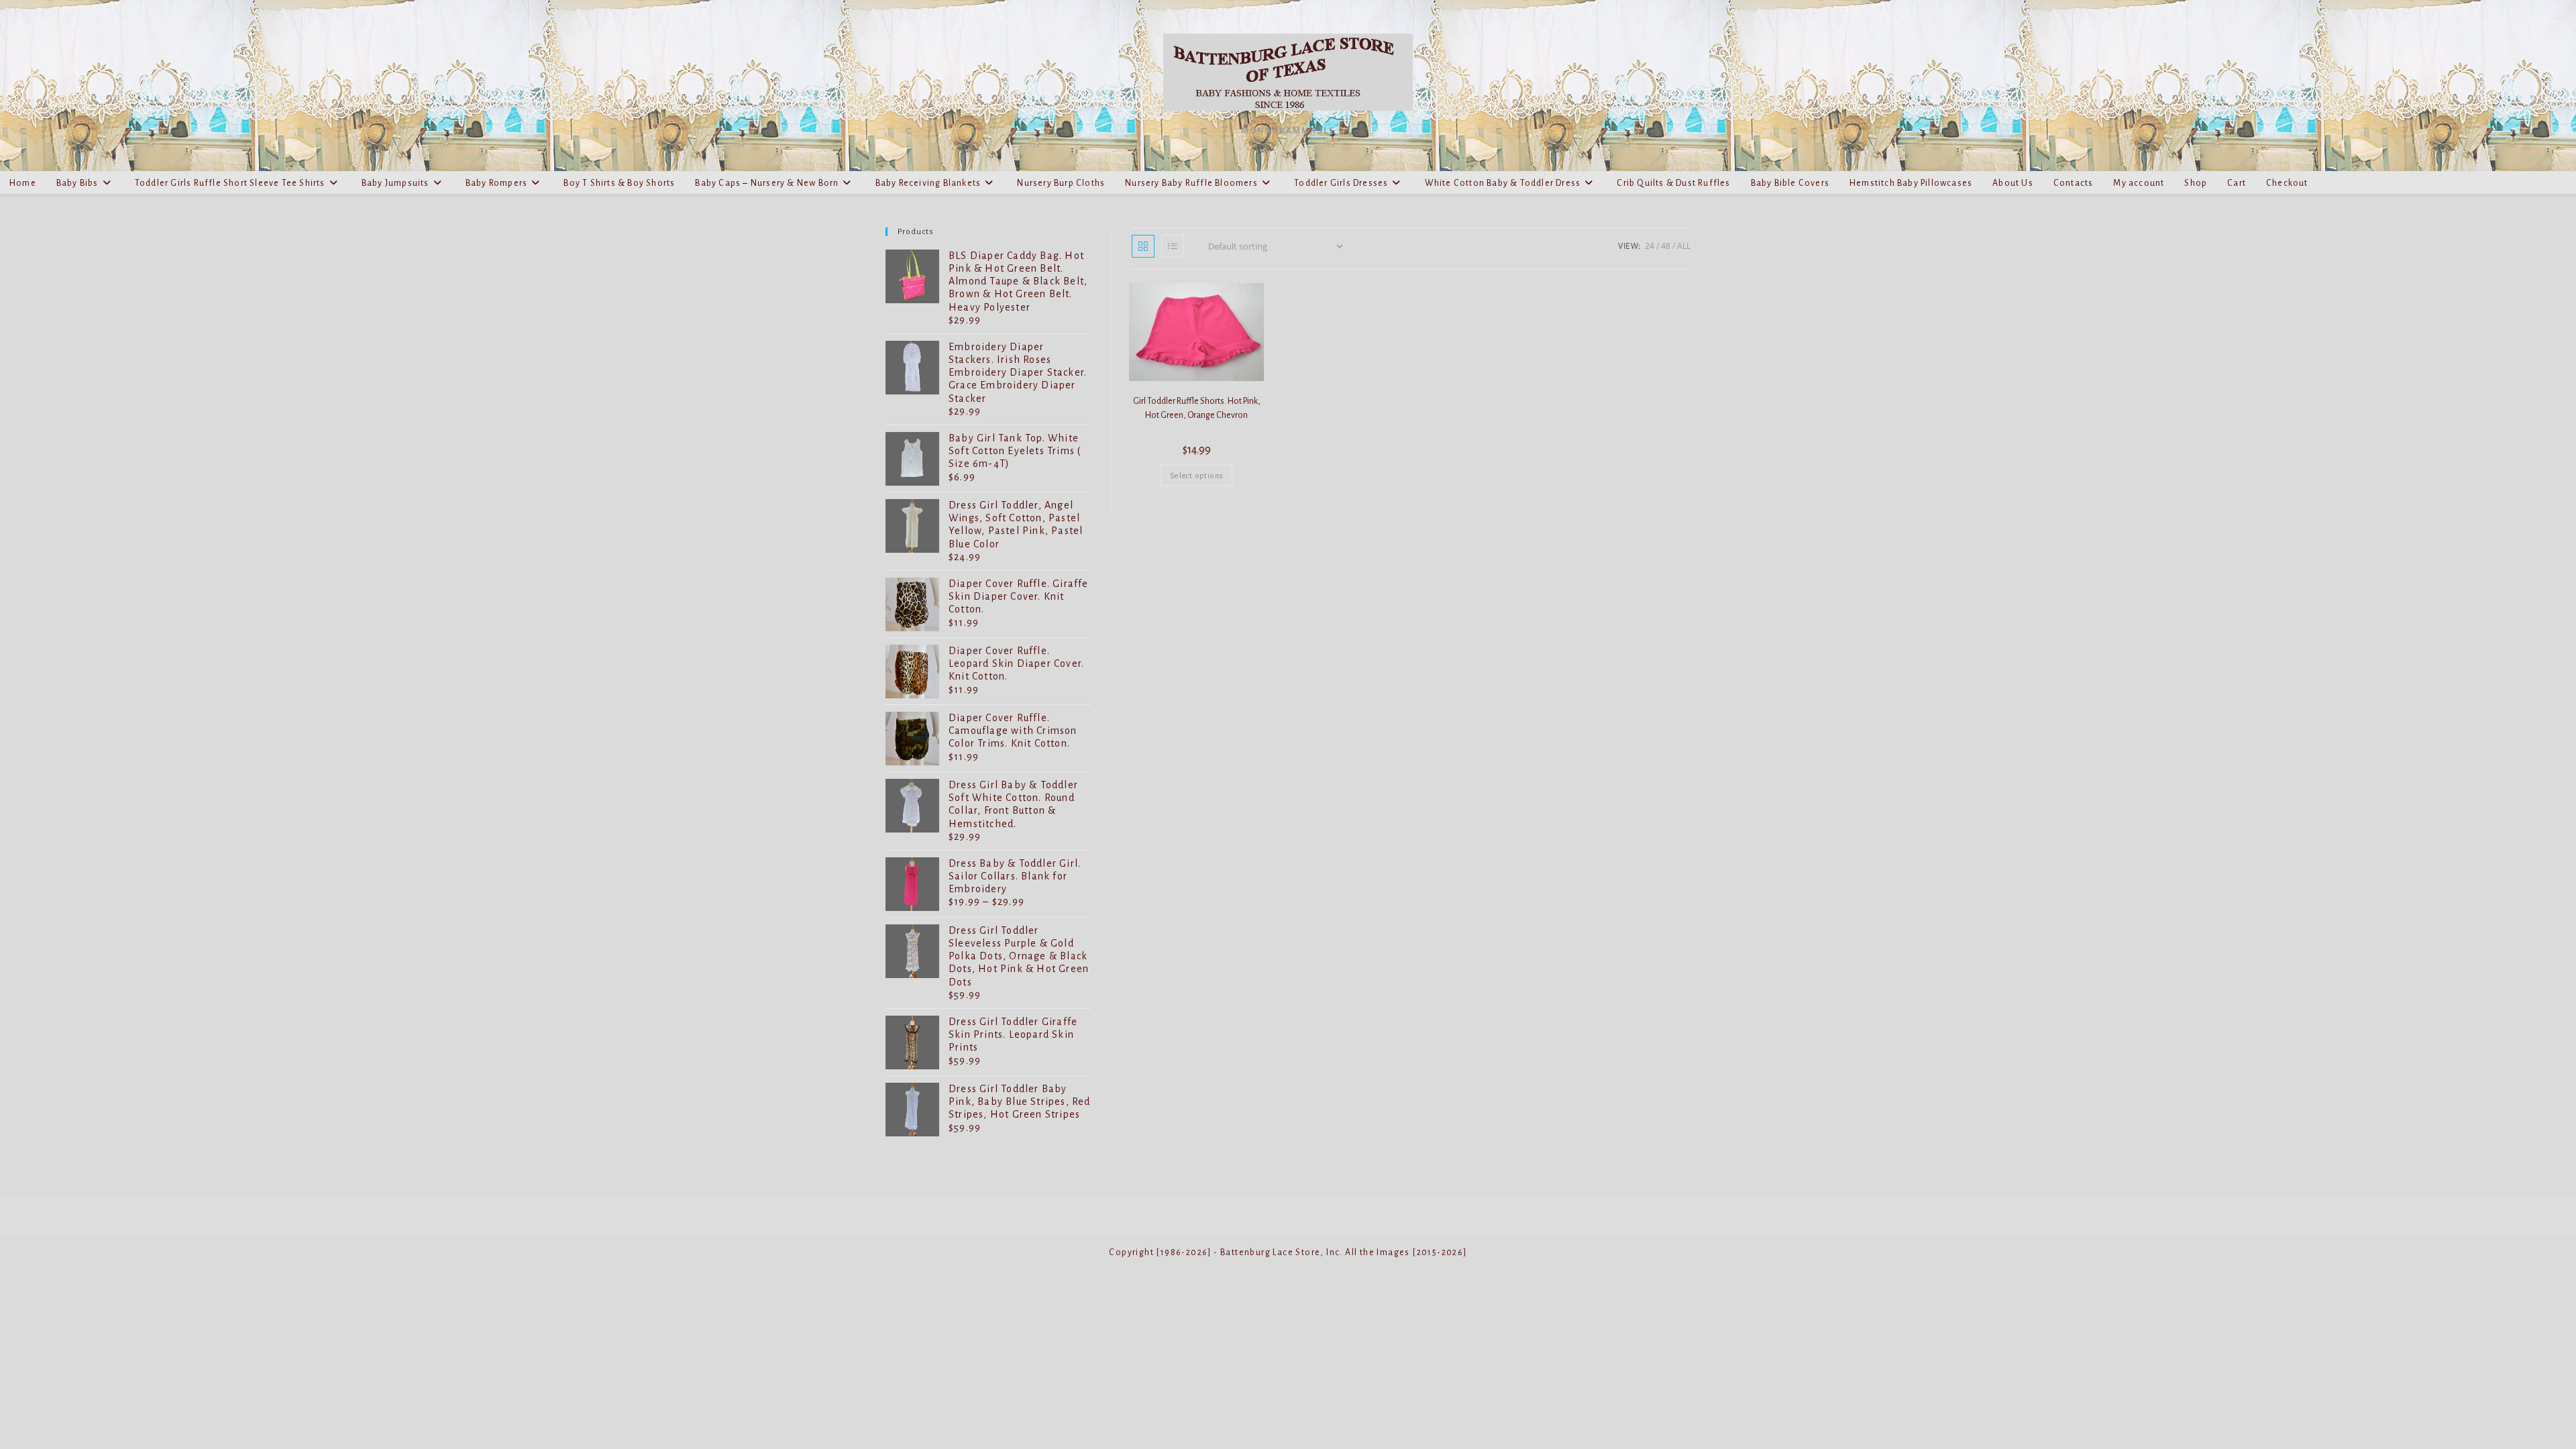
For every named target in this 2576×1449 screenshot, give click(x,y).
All (1684, 246)
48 (1666, 246)
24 (1650, 246)
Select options (1196, 476)
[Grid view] (1143, 246)
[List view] (1173, 246)
